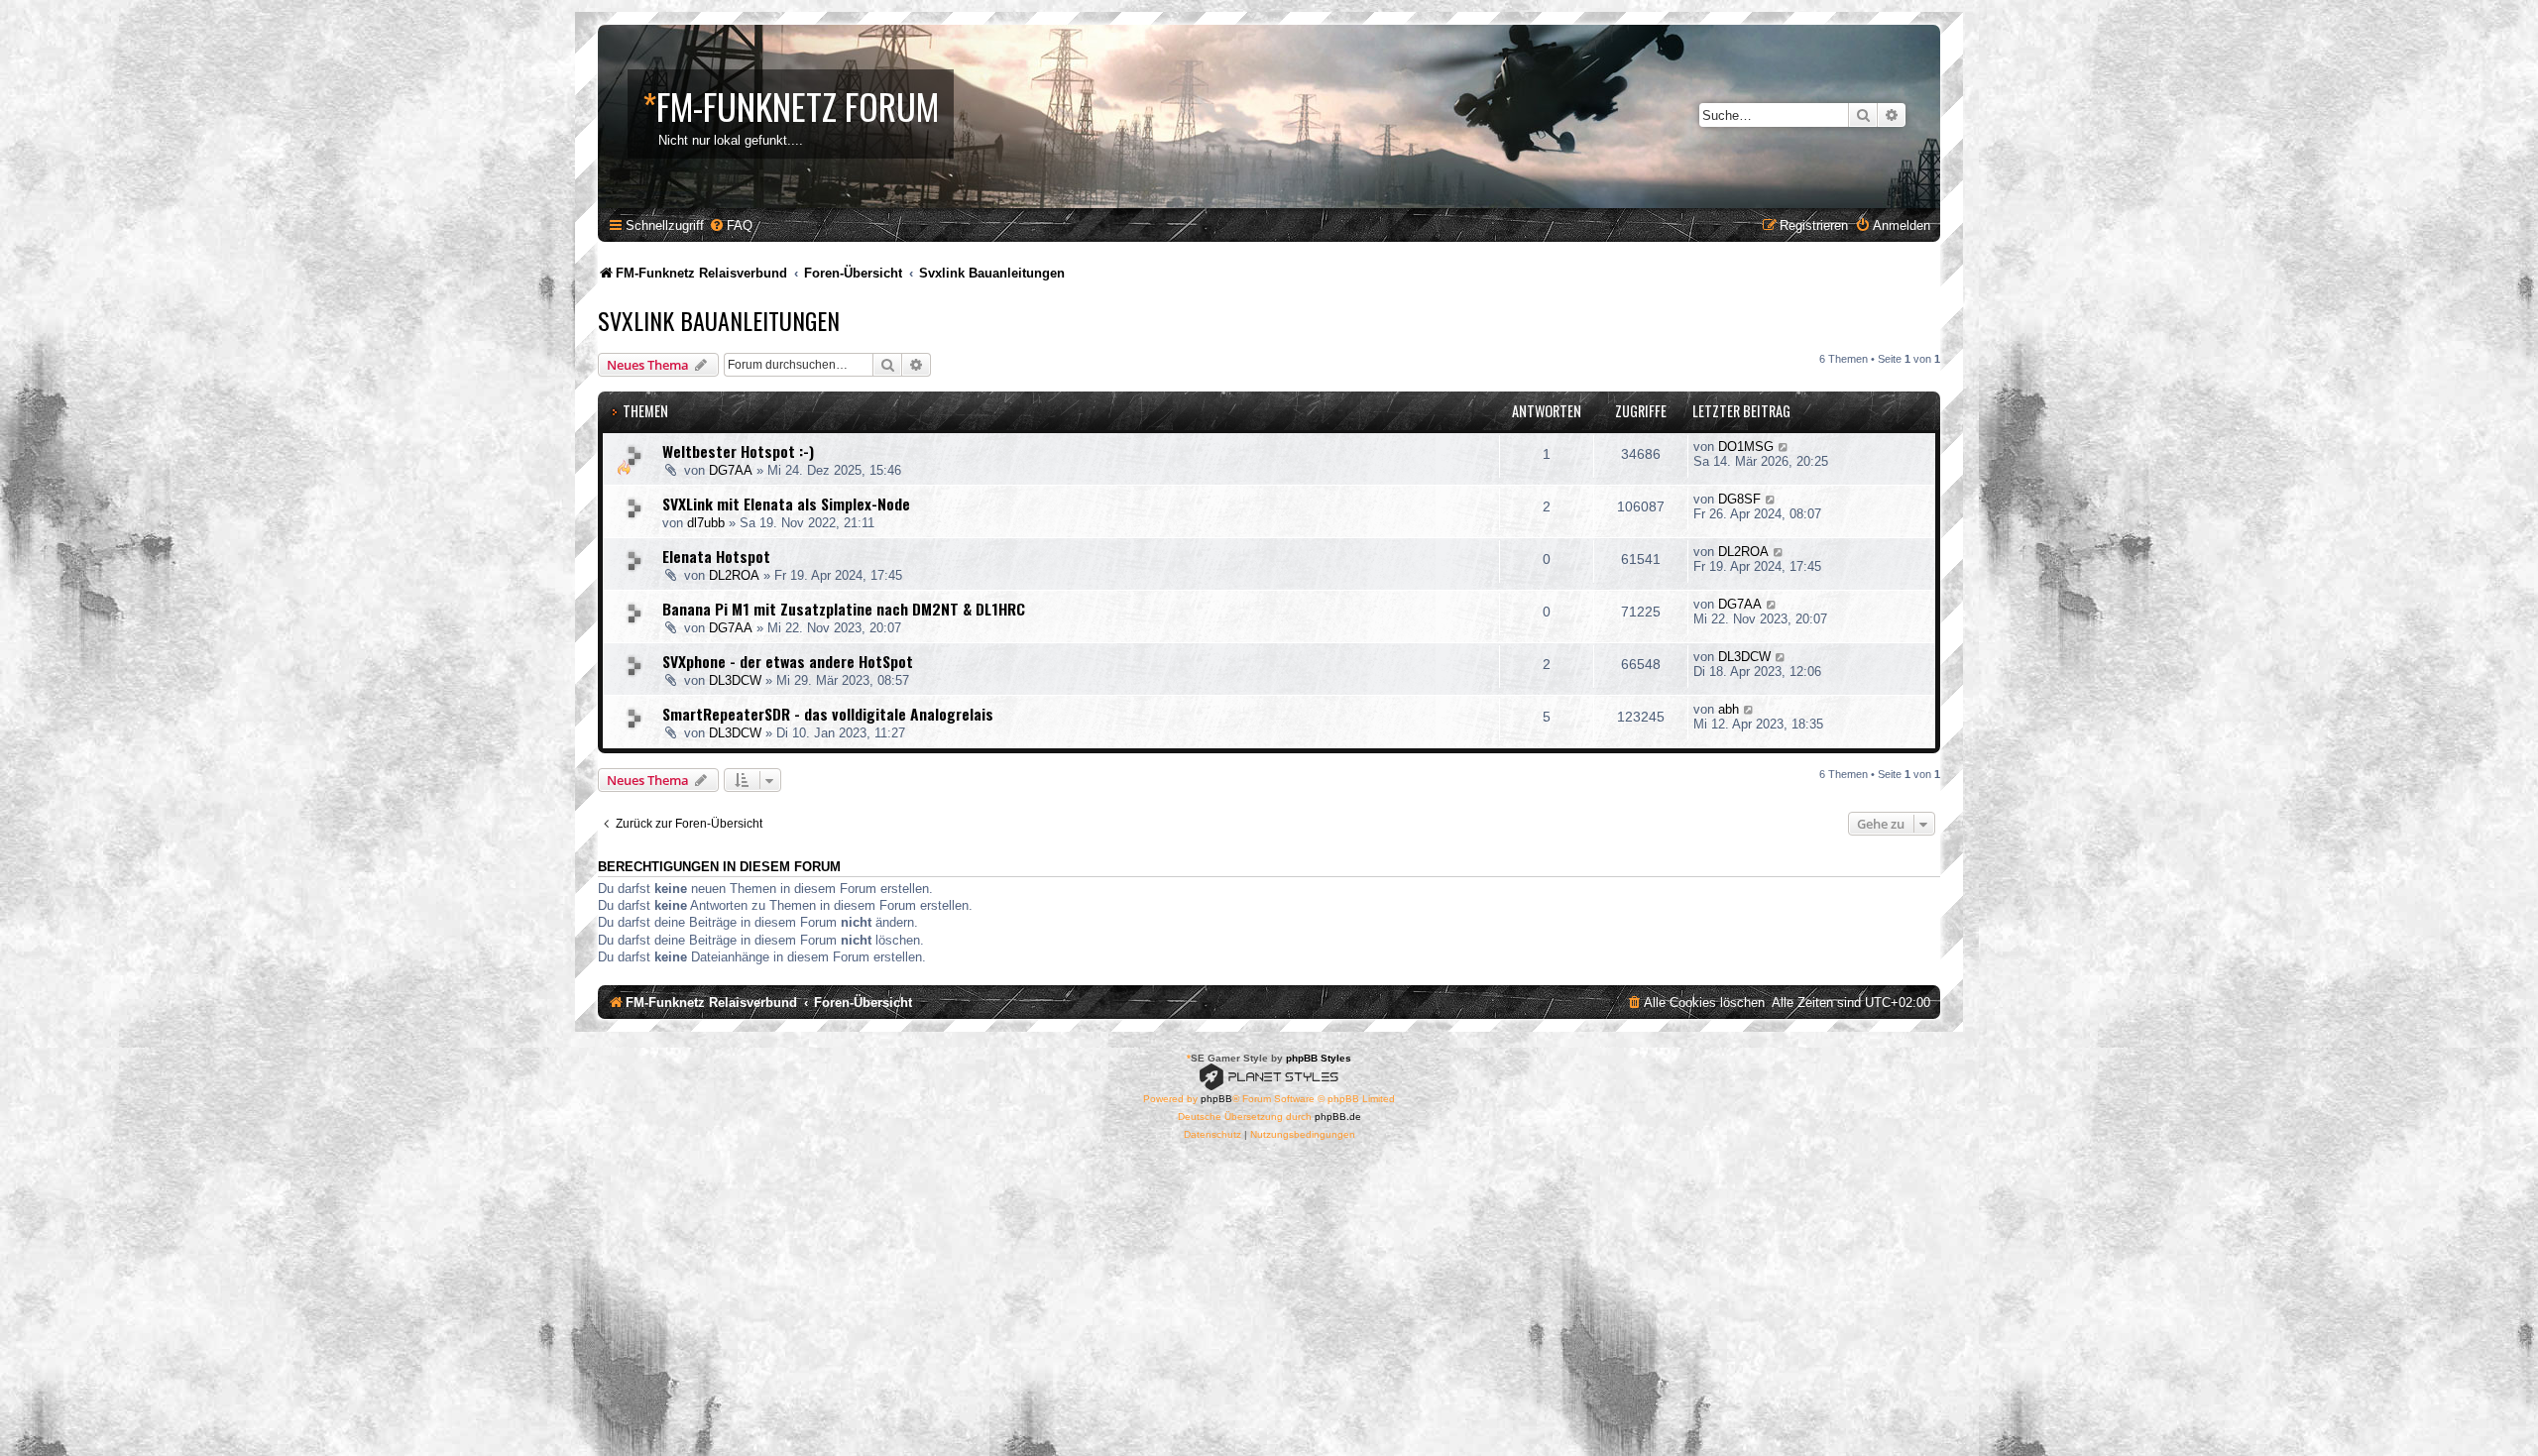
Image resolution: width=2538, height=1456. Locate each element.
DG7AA (731, 470)
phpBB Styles (1319, 1058)
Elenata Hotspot (716, 556)
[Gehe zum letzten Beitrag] (1784, 447)
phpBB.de (1338, 1117)
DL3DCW (735, 680)
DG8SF (1739, 499)
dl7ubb (706, 523)
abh (1729, 709)
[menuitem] (731, 225)
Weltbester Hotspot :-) (738, 451)
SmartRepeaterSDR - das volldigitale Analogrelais (828, 714)
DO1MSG (1746, 447)
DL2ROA (734, 575)
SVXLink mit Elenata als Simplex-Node (786, 504)
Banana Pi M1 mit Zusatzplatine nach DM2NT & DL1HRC (844, 609)
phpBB (1216, 1099)
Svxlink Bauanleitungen (719, 320)
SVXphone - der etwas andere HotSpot (788, 661)
